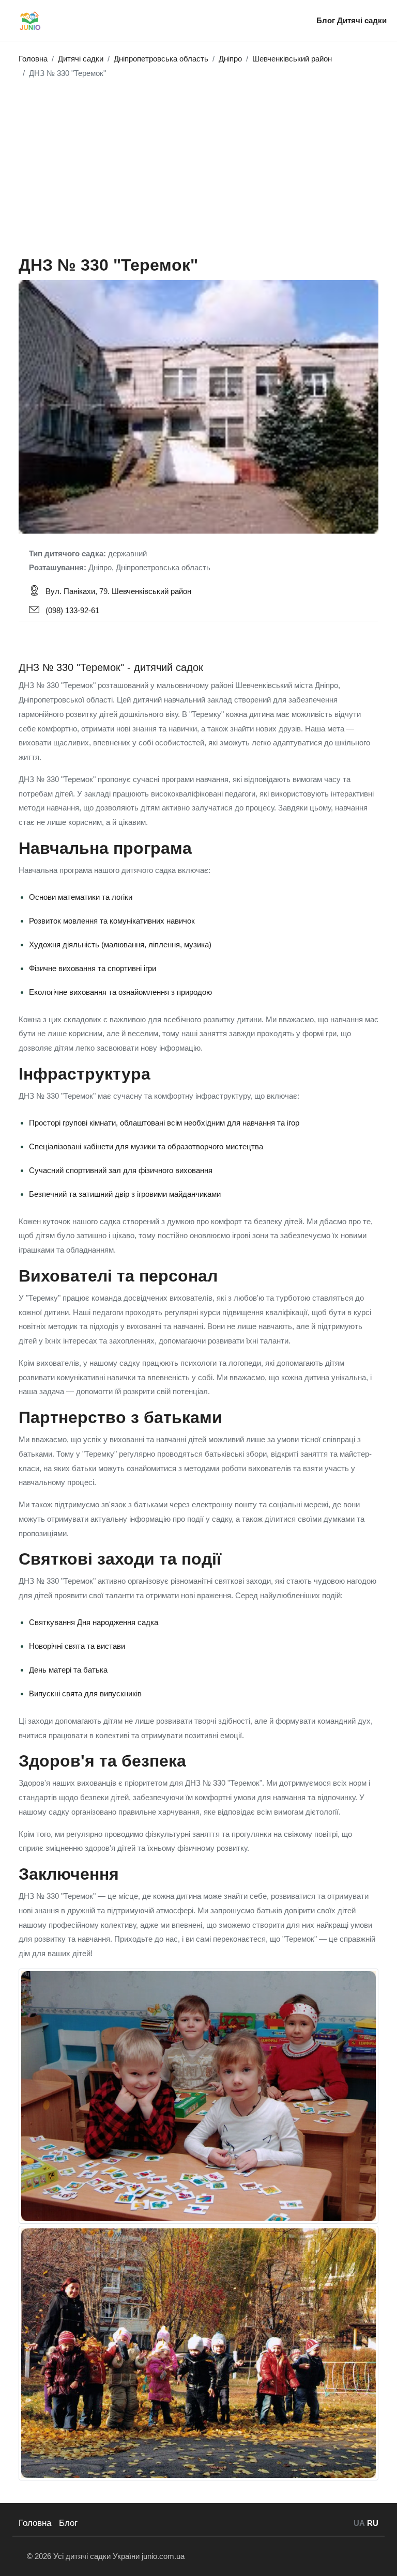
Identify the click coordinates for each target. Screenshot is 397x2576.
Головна (35, 2523)
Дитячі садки (362, 20)
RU (373, 2523)
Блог (327, 20)
